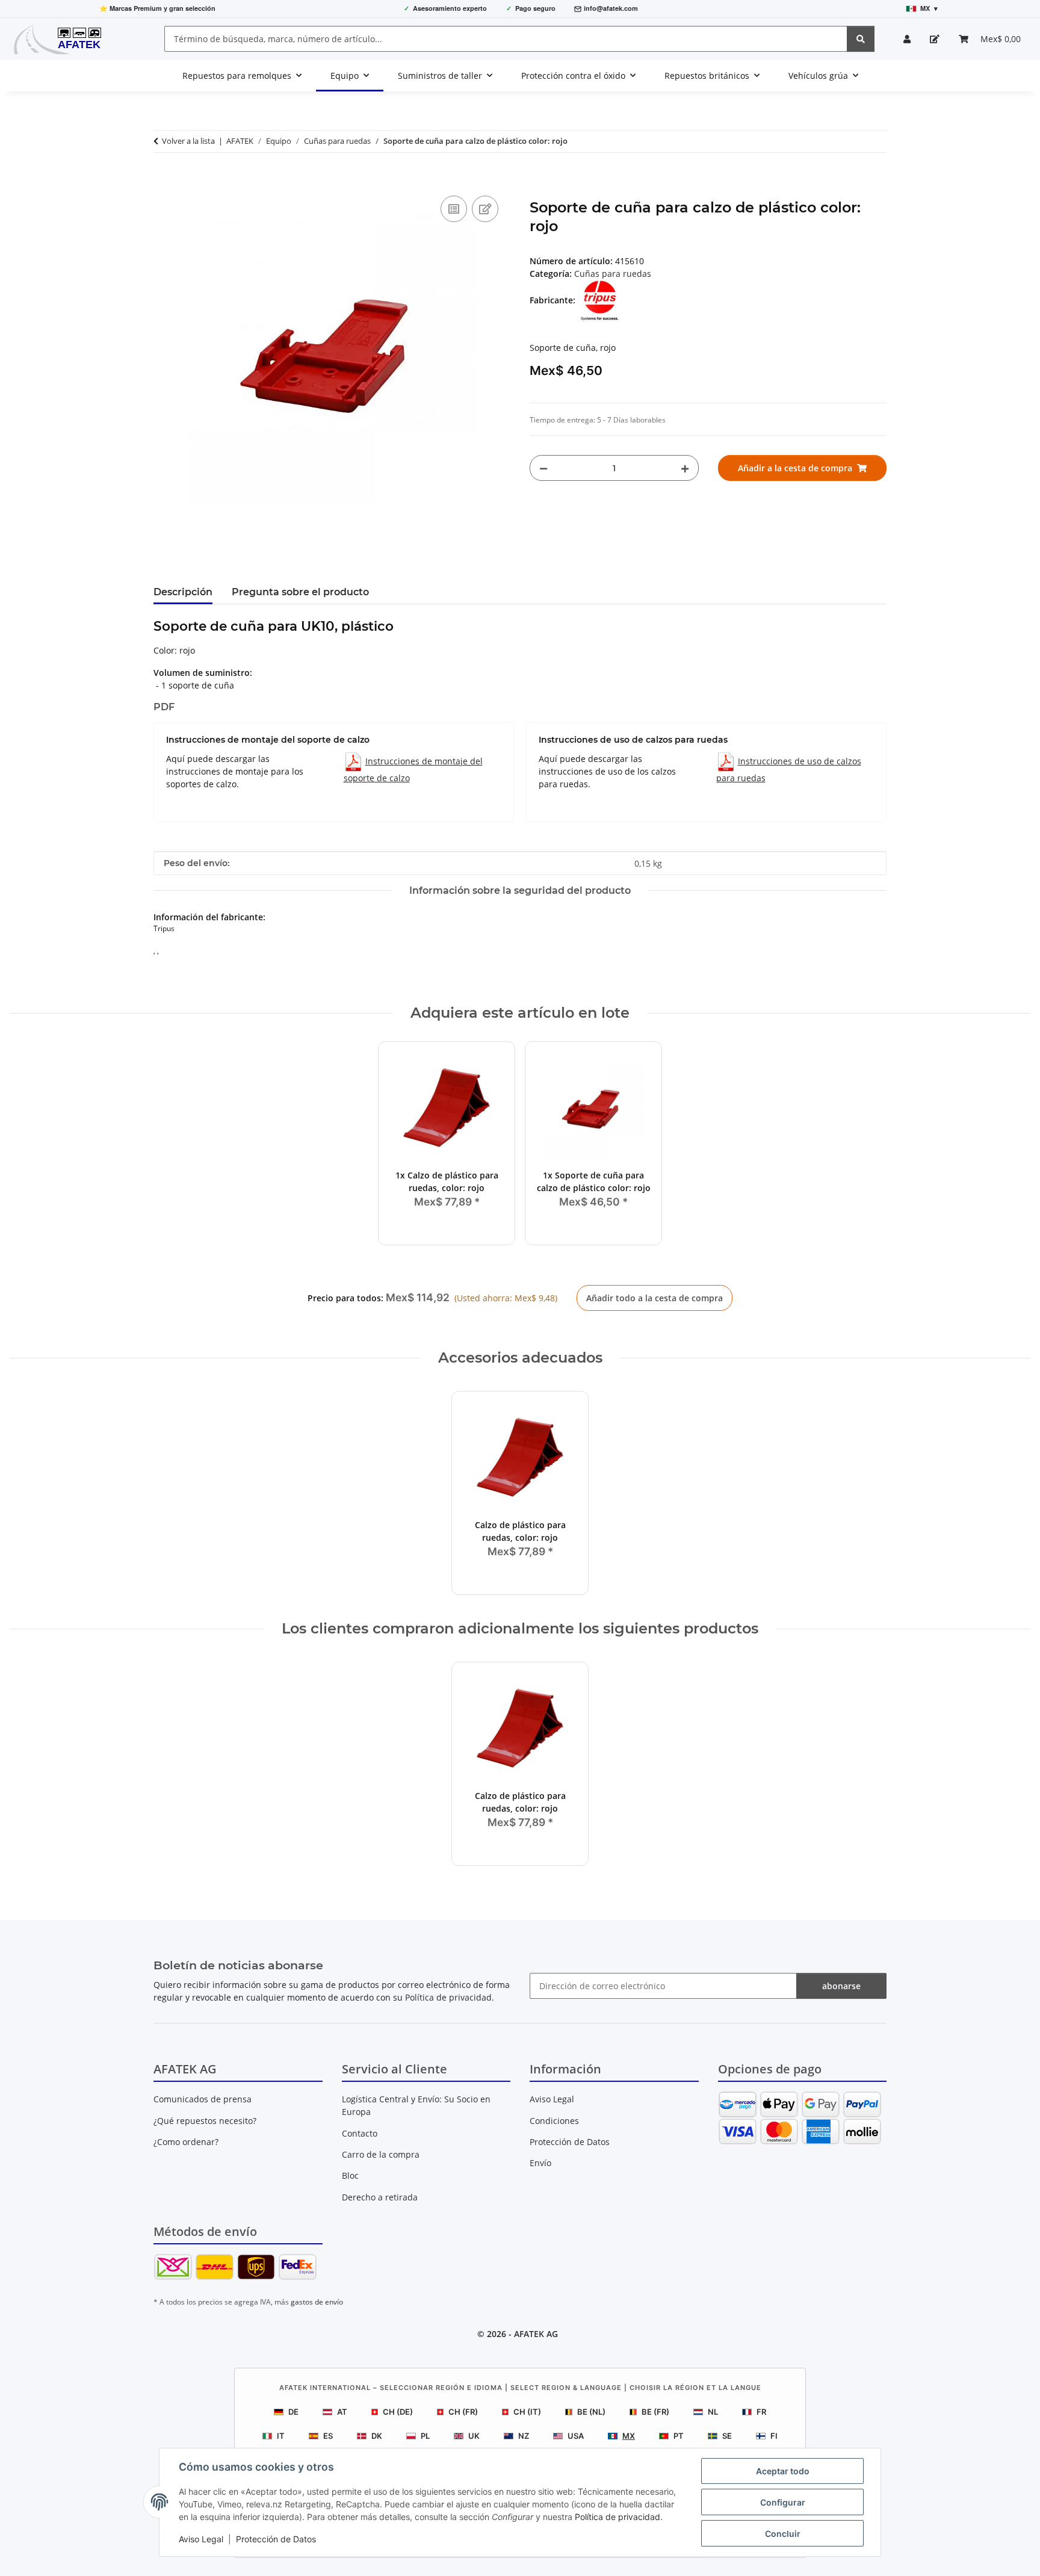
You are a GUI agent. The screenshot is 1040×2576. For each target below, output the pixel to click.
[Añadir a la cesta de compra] (163, 179)
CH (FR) (463, 2412)
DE (293, 2412)
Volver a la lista (188, 141)
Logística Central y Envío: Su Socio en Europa (416, 2105)
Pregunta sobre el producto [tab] (300, 592)
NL (713, 2412)
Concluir (783, 2534)
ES (328, 2436)
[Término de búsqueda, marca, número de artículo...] (861, 39)
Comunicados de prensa (203, 2099)
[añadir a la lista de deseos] (485, 209)
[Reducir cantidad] (543, 468)
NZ (524, 2436)
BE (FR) (655, 2412)
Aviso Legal (201, 2539)
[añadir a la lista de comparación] (454, 209)
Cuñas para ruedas (613, 274)
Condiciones (554, 2121)
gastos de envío (317, 2302)
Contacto (360, 2133)
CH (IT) (527, 2412)
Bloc (350, 2175)
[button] (907, 39)
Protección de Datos (276, 2539)
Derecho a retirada (380, 2197)
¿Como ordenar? (186, 2142)
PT (679, 2436)
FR (761, 2412)
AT (342, 2412)
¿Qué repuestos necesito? (205, 2121)
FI (774, 2436)
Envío (540, 2163)
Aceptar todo (783, 2471)
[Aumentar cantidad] (685, 468)
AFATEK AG (536, 2334)
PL (425, 2436)
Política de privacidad (617, 2517)
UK (474, 2436)
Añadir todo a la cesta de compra (655, 1298)
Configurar (783, 2502)
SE (727, 2436)
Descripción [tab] (183, 592)
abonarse (841, 1986)
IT (281, 2436)
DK (377, 2436)
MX (629, 2436)
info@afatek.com (611, 8)
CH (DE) (398, 2412)
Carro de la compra (381, 2154)
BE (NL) (591, 2412)
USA (576, 2436)
